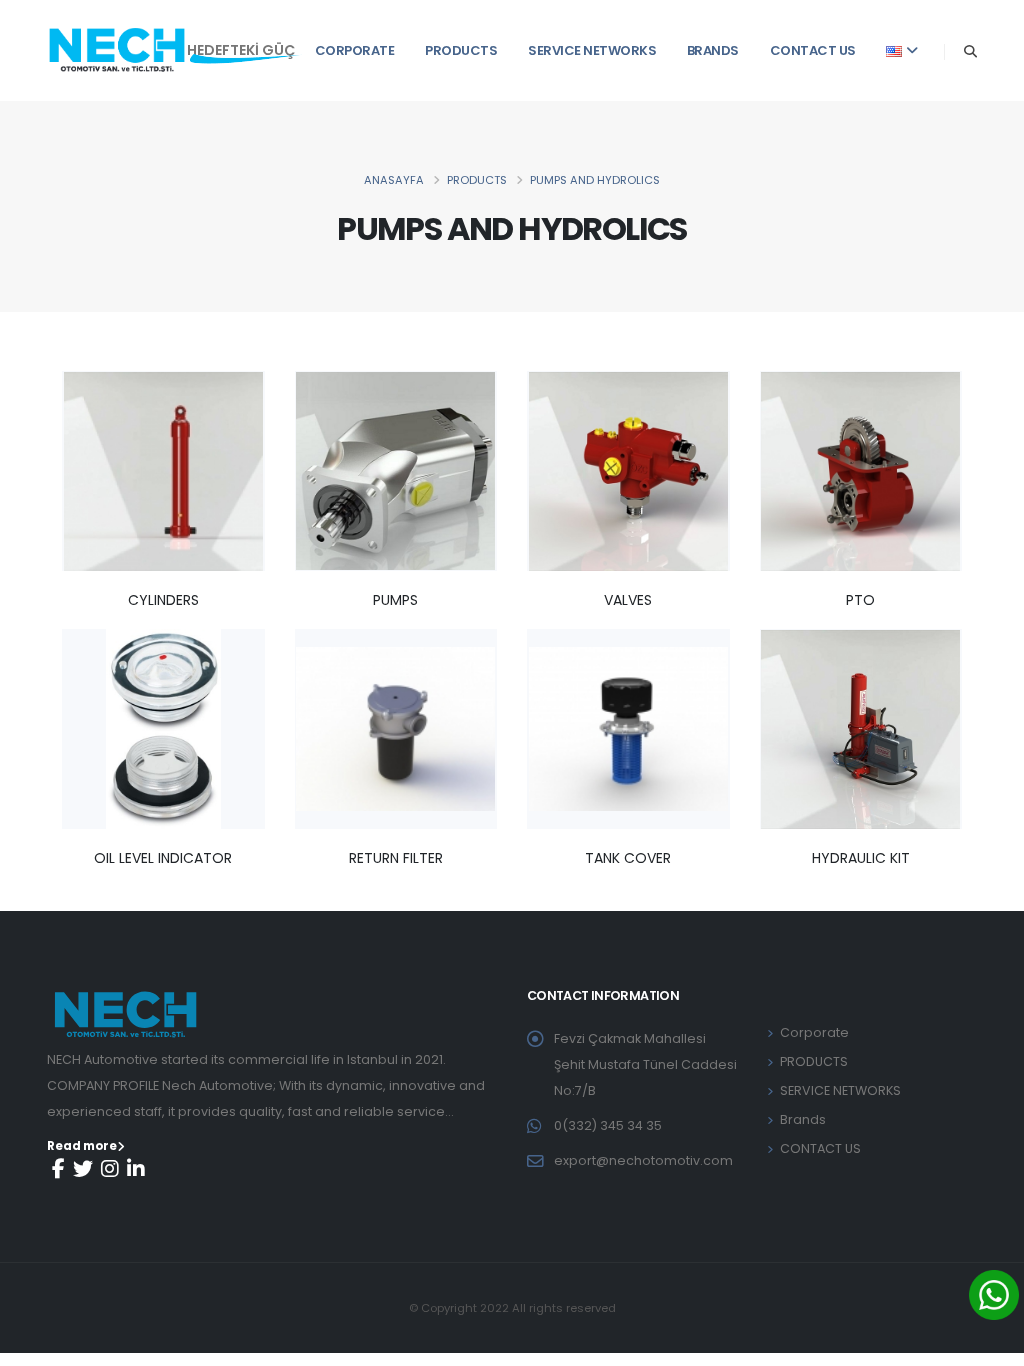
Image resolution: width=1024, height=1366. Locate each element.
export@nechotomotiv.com (643, 1160)
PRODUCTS (461, 50)
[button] (902, 50)
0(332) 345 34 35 (608, 1125)
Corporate (355, 50)
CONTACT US (813, 50)
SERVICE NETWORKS (592, 50)
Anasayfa (394, 180)
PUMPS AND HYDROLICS (595, 180)
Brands (713, 50)
